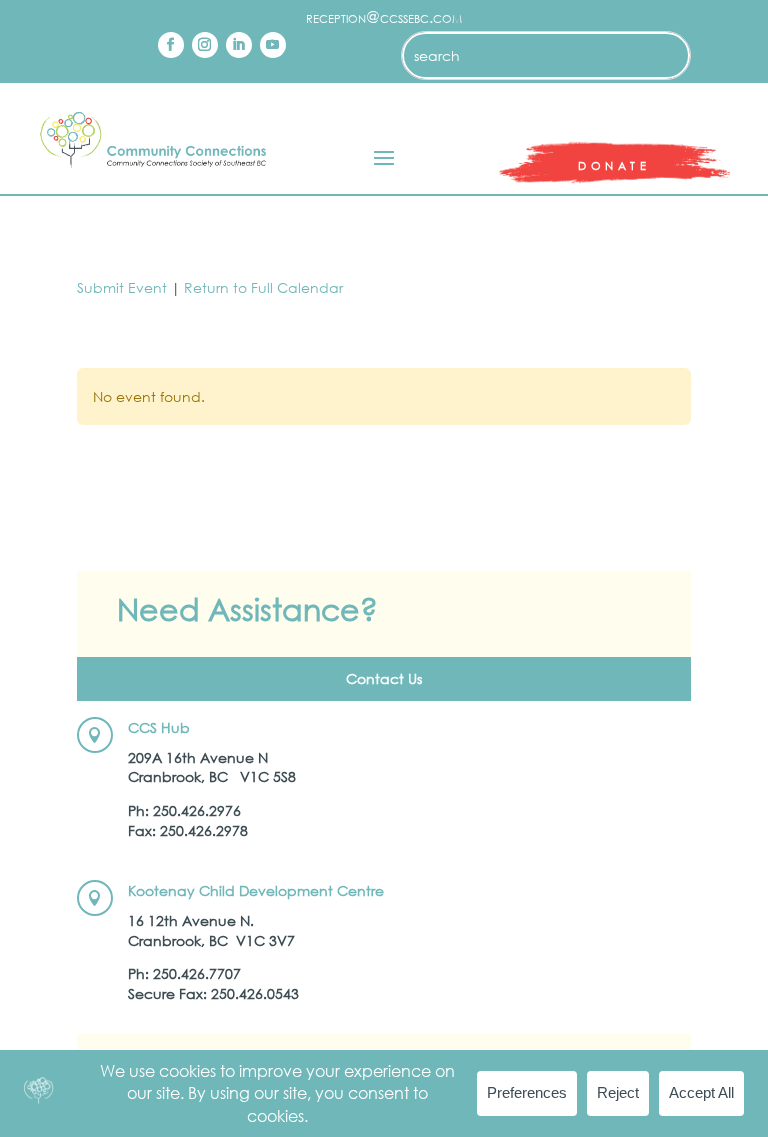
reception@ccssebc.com (384, 16)
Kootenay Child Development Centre (256, 890)
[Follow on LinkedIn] (239, 45)
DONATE (614, 166)
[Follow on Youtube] (273, 45)
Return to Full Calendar (263, 287)
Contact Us (384, 678)
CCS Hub (159, 727)
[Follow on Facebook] (171, 45)
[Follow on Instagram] (205, 45)
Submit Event (122, 287)
